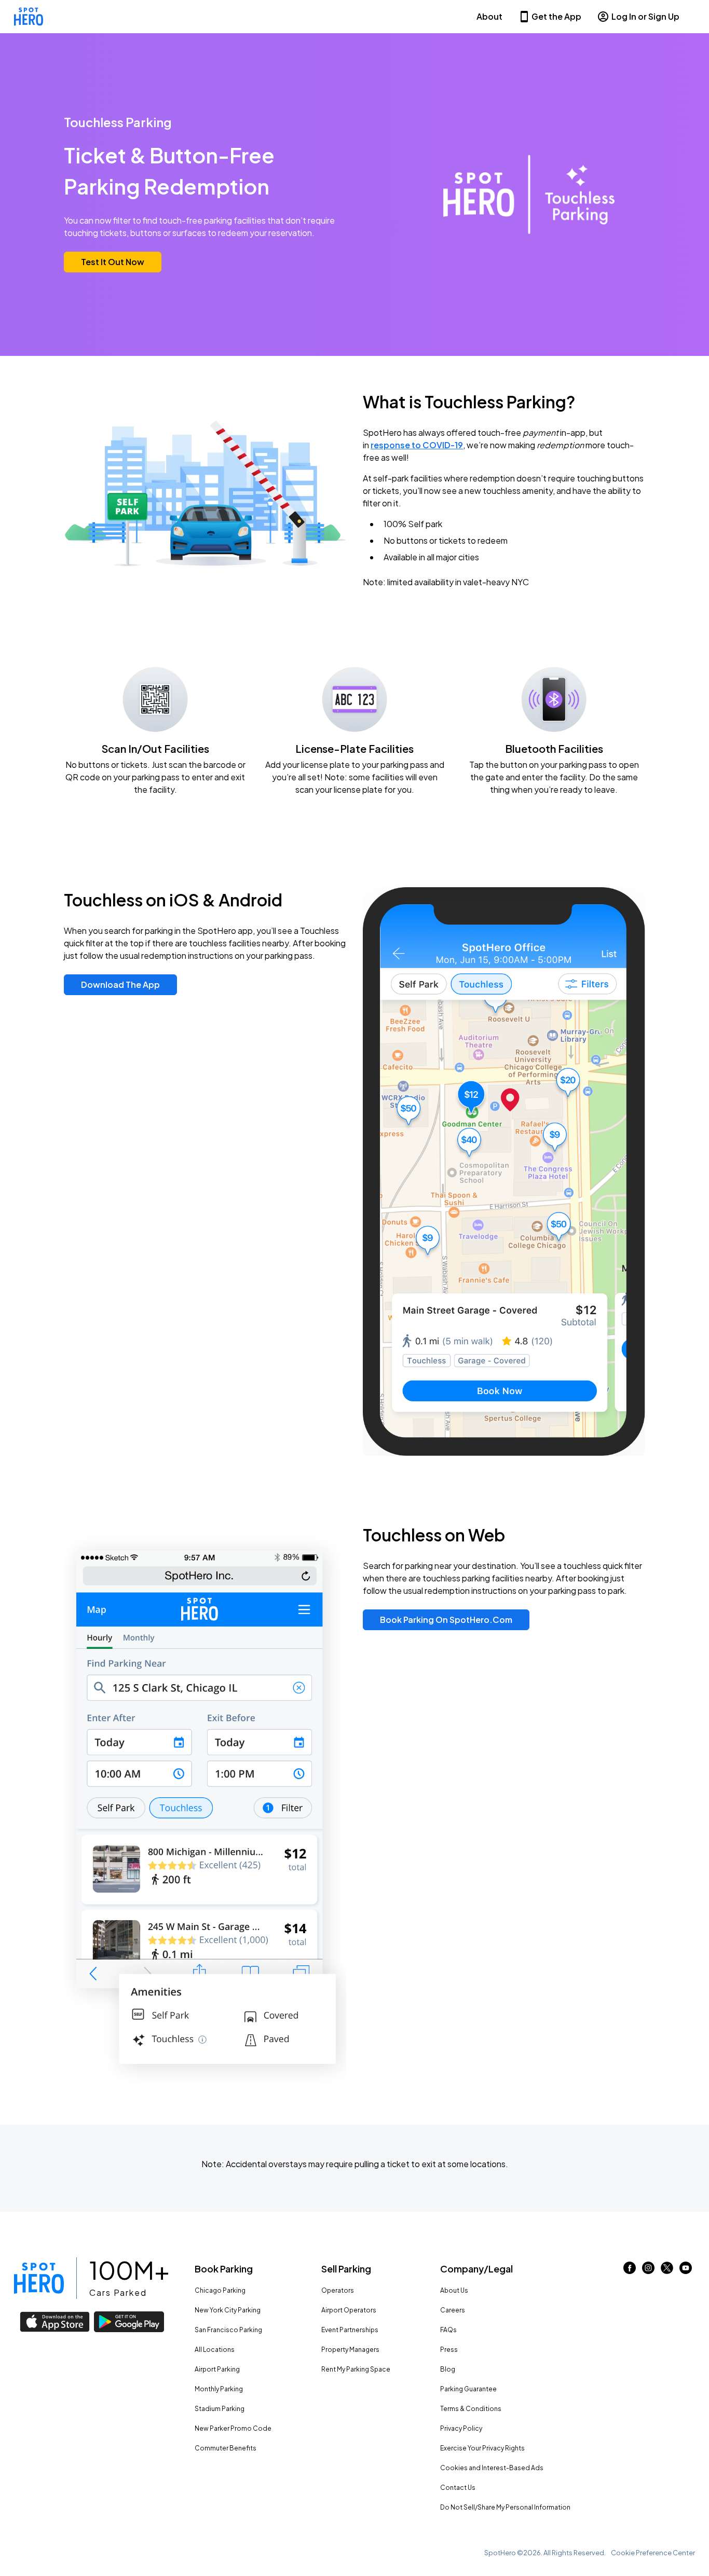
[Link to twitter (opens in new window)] (667, 2271)
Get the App (556, 16)
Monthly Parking (219, 2389)
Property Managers (350, 2350)
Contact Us (458, 2488)
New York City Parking (228, 2310)
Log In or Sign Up (645, 16)
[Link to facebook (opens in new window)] (630, 2271)
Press (449, 2350)
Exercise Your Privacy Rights (482, 2448)
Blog (448, 2369)
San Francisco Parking (228, 2330)
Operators (338, 2290)
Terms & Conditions (471, 2409)
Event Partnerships (350, 2330)
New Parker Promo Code (233, 2428)
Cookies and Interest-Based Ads (492, 2468)
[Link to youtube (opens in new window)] (686, 2271)
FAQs (448, 2330)
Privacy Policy (461, 2428)
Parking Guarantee (468, 2389)
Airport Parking (217, 2369)
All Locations (215, 2350)
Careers (453, 2310)
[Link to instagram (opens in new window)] (648, 2271)
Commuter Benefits (226, 2448)
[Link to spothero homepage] (39, 2278)
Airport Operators (349, 2310)
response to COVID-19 (417, 445)
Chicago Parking (220, 2290)
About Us (454, 2290)
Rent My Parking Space (356, 2369)
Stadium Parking (220, 2409)
